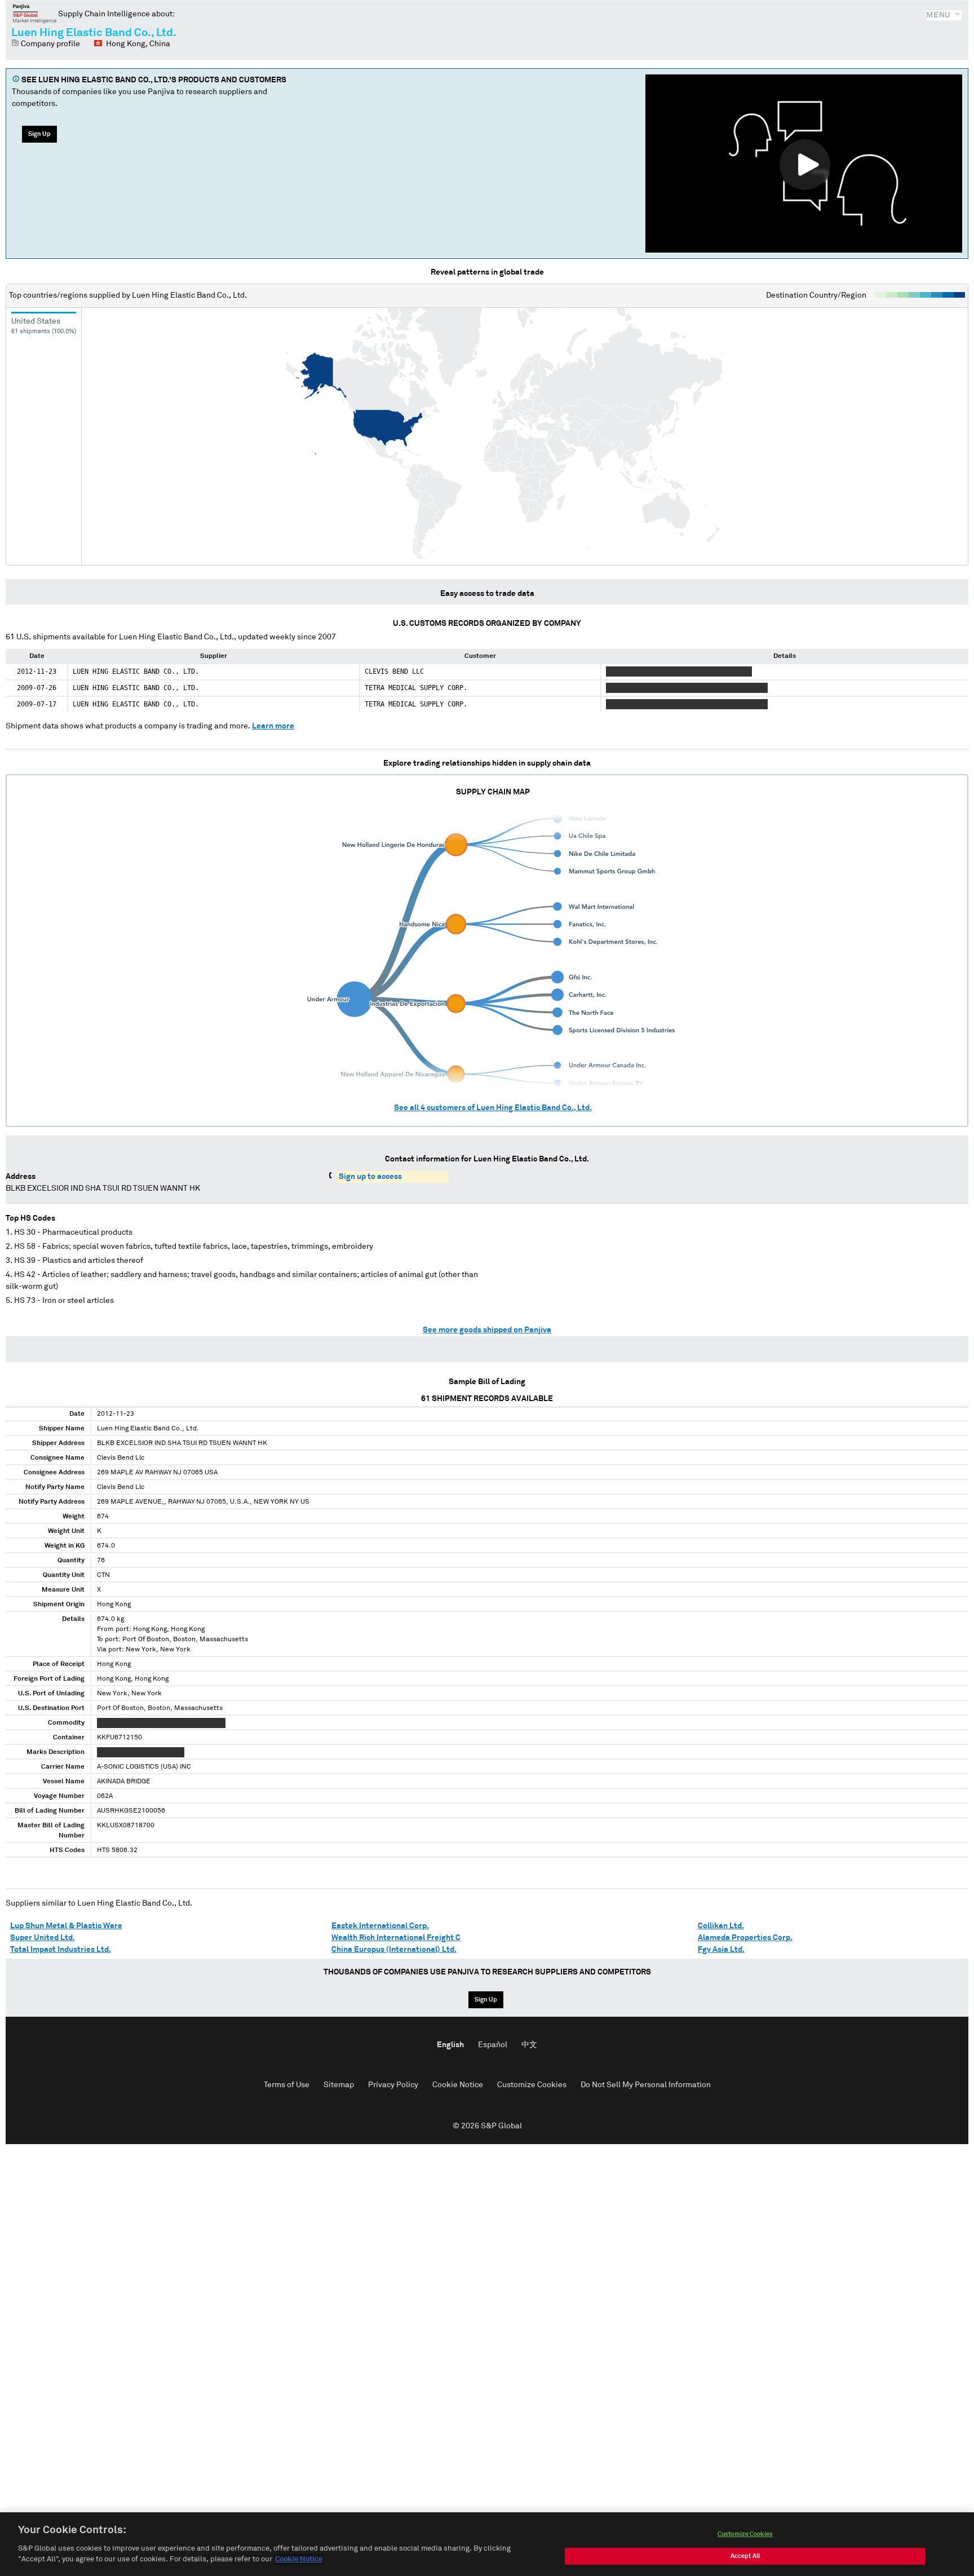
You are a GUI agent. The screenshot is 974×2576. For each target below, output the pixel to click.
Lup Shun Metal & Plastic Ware (66, 1926)
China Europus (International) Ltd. (394, 1950)
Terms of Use (287, 2085)
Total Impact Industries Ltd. (61, 1950)
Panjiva (35, 14)
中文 (529, 2045)
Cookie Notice (458, 2085)
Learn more (273, 726)
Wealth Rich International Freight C (396, 1938)
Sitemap (339, 2085)
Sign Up (39, 134)
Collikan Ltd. (721, 1926)
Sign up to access (370, 1177)
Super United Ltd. (43, 1938)
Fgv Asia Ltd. (721, 1950)
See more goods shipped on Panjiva (487, 1330)
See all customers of (493, 1108)
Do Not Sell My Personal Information (646, 2085)
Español (493, 2045)
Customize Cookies (532, 2085)
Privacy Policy (393, 2085)
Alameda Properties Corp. (745, 1938)
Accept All (745, 2556)
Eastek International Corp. (380, 1926)
